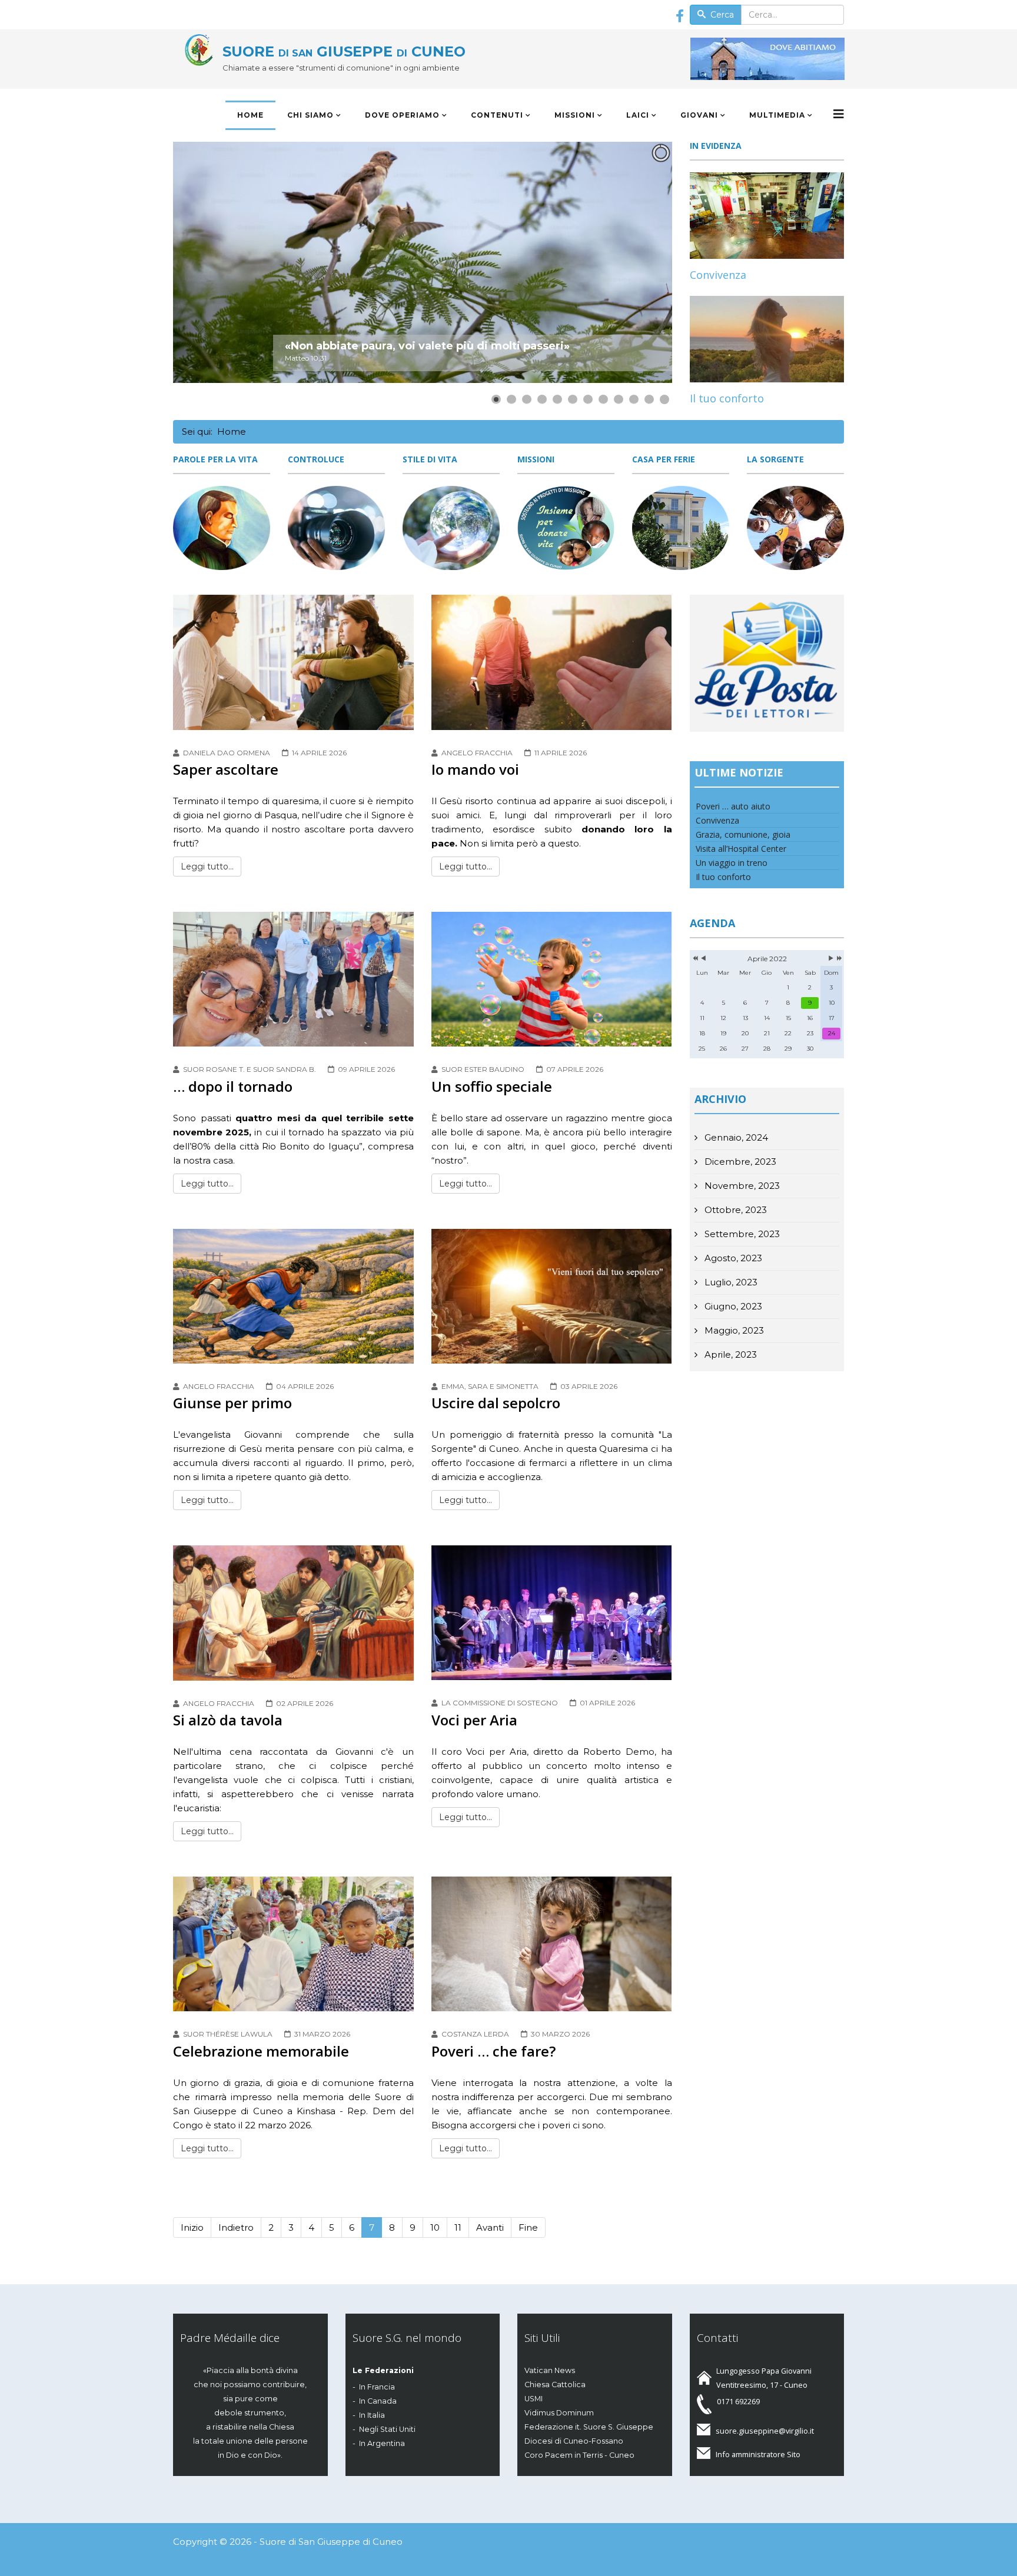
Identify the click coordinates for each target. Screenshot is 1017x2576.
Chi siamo (310, 115)
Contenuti (497, 115)
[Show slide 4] (542, 399)
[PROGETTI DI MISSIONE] (566, 528)
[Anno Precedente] (694, 959)
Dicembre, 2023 (739, 1162)
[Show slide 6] (573, 399)
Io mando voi (475, 769)
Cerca (721, 15)
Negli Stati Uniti (387, 2429)
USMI (534, 2399)
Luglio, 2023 (730, 1282)
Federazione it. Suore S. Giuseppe (589, 2427)
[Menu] (839, 114)
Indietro (236, 2227)
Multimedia (777, 115)
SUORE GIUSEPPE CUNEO (344, 51)
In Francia (377, 2387)
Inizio (192, 2227)
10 (435, 2227)
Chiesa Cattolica (555, 2385)
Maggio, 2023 (733, 1330)
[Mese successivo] (831, 959)
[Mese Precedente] (703, 959)
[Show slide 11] (649, 399)
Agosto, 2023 (732, 1258)
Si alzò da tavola (228, 1720)
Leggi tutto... (207, 867)
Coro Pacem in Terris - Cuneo (579, 2455)
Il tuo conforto (727, 398)
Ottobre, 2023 (734, 1210)
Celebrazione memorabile (261, 2051)
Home (250, 115)
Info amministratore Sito (758, 2454)
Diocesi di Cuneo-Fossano (574, 2441)
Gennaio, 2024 (735, 1137)
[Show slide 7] (588, 399)
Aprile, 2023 (729, 1354)
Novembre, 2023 (741, 1186)
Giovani (699, 115)
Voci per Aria (474, 1720)
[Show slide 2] (511, 399)
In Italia (372, 2415)
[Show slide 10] (634, 399)
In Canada (378, 2401)
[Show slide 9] (619, 399)
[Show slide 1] (496, 399)
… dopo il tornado (233, 1086)
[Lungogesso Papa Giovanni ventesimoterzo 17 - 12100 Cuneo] (773, 59)
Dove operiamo (402, 115)
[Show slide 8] (603, 399)
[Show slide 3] (527, 399)
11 (458, 2227)
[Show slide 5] (557, 399)
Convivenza (718, 275)
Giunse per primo (232, 1403)
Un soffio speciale (492, 1086)
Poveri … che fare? (493, 2051)
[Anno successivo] (838, 959)
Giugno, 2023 (732, 1306)
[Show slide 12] (664, 399)
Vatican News (550, 2370)
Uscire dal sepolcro (496, 1403)
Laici (638, 115)
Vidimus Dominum (559, 2413)
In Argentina (382, 2443)
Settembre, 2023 (741, 1234)
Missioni (575, 115)
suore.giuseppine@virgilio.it (765, 2431)
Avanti (490, 2227)
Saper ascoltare (226, 769)
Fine (528, 2227)
